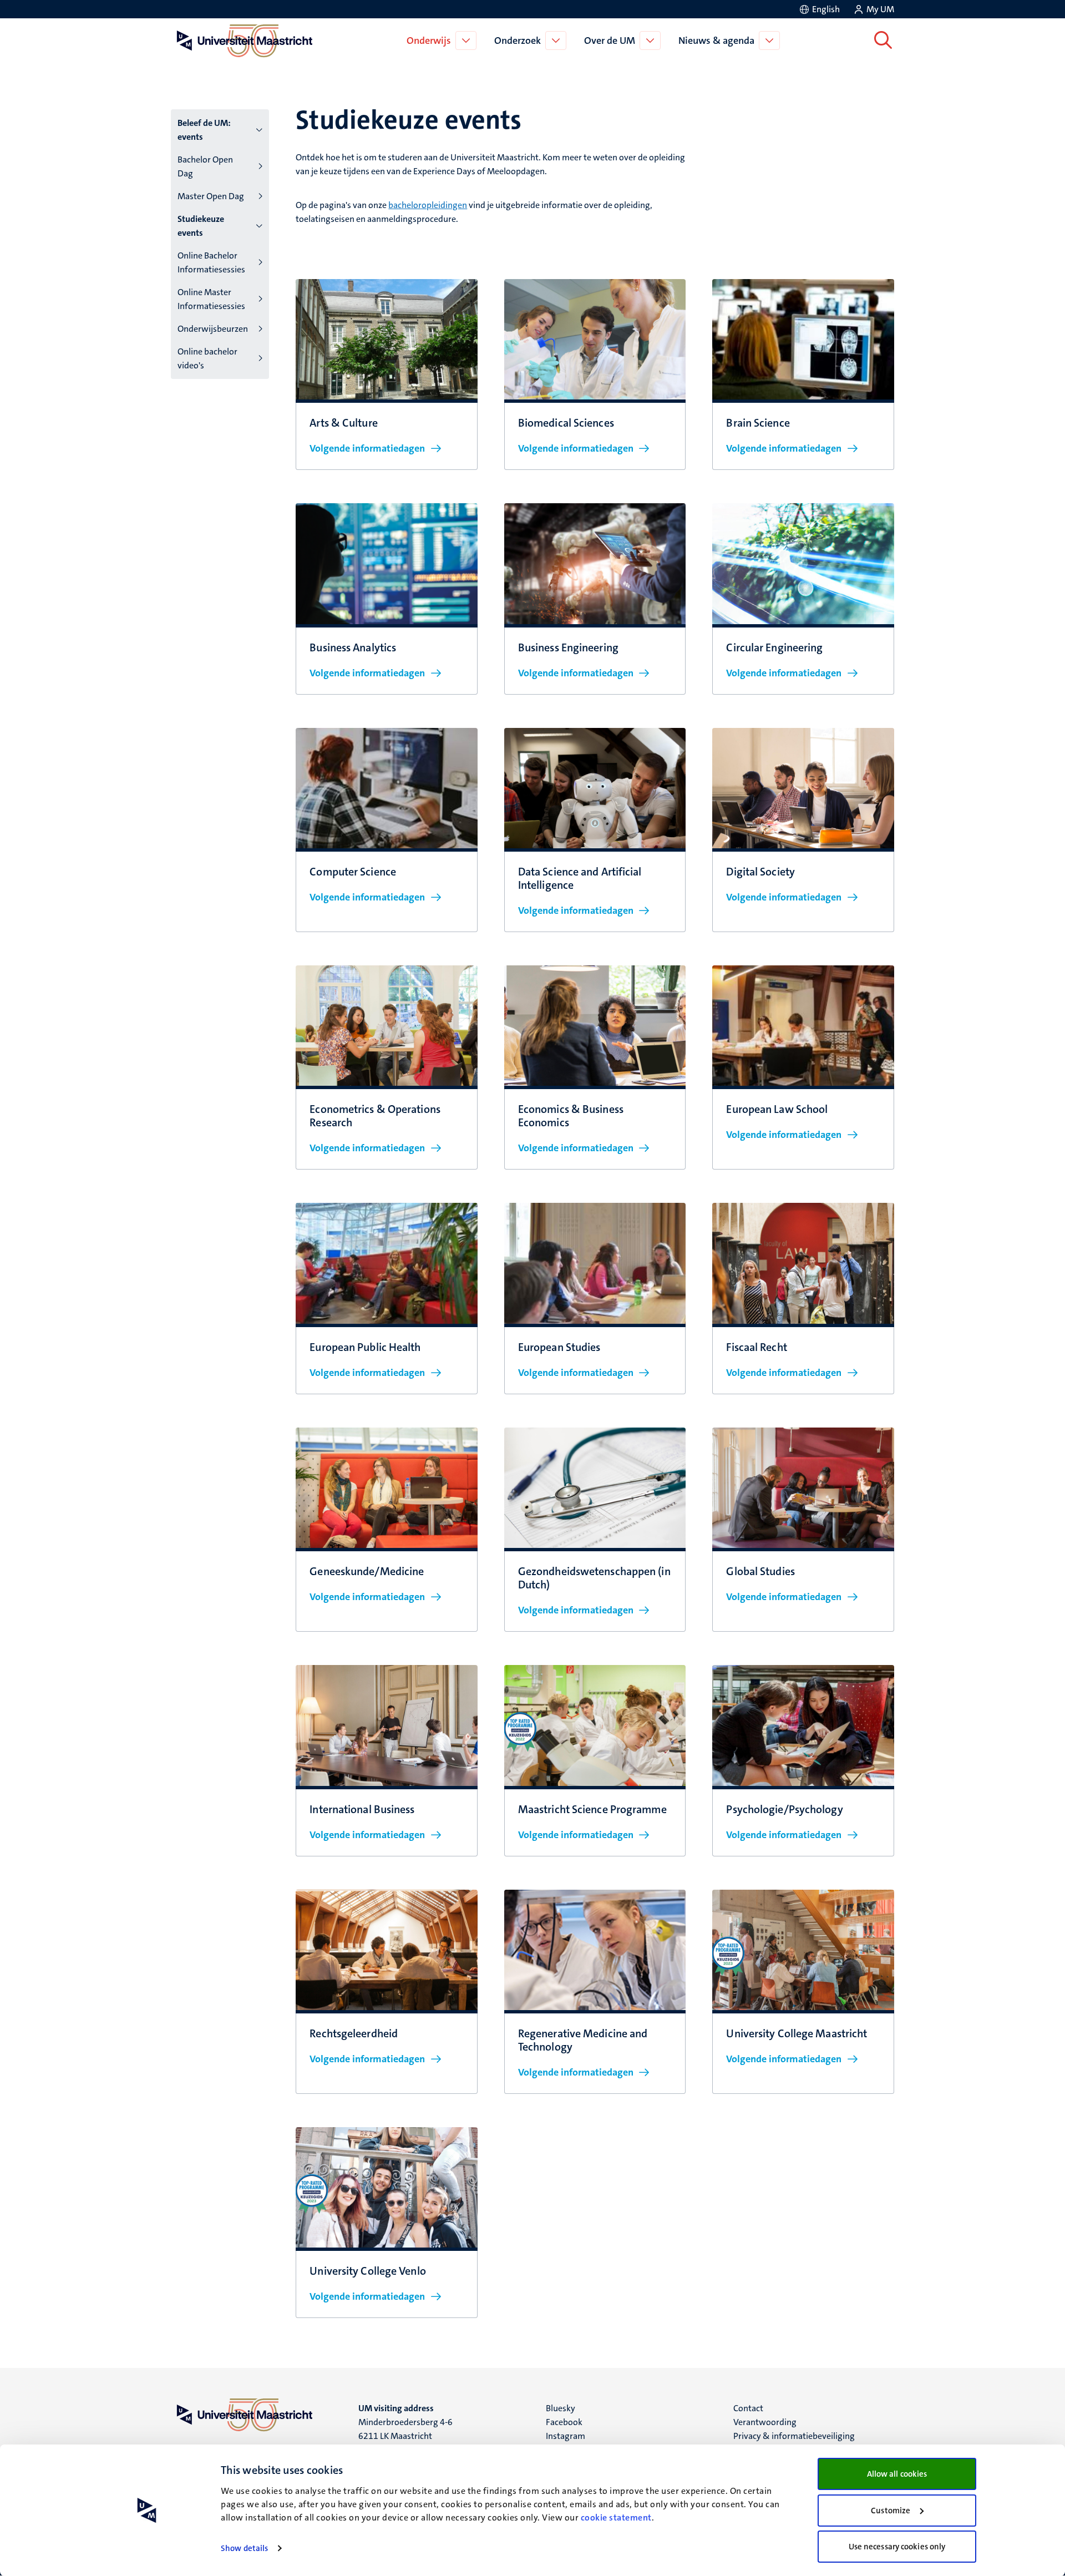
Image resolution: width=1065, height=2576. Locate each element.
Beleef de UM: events (204, 130)
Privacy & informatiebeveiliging (794, 2436)
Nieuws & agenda (716, 41)
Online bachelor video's (207, 358)
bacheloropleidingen (428, 205)
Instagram (566, 2436)
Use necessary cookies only (897, 2547)
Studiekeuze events (201, 226)
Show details (244, 2548)
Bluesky (561, 2408)
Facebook (564, 2422)
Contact (748, 2408)
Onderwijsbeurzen (213, 329)
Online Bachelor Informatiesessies (211, 262)
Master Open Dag (211, 196)
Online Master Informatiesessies (211, 299)
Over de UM (610, 41)
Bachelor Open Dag (205, 166)
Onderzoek (518, 41)
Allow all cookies (897, 2474)
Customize (891, 2511)
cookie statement (616, 2517)
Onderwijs (429, 41)
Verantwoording (765, 2422)
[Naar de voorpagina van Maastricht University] (242, 41)
